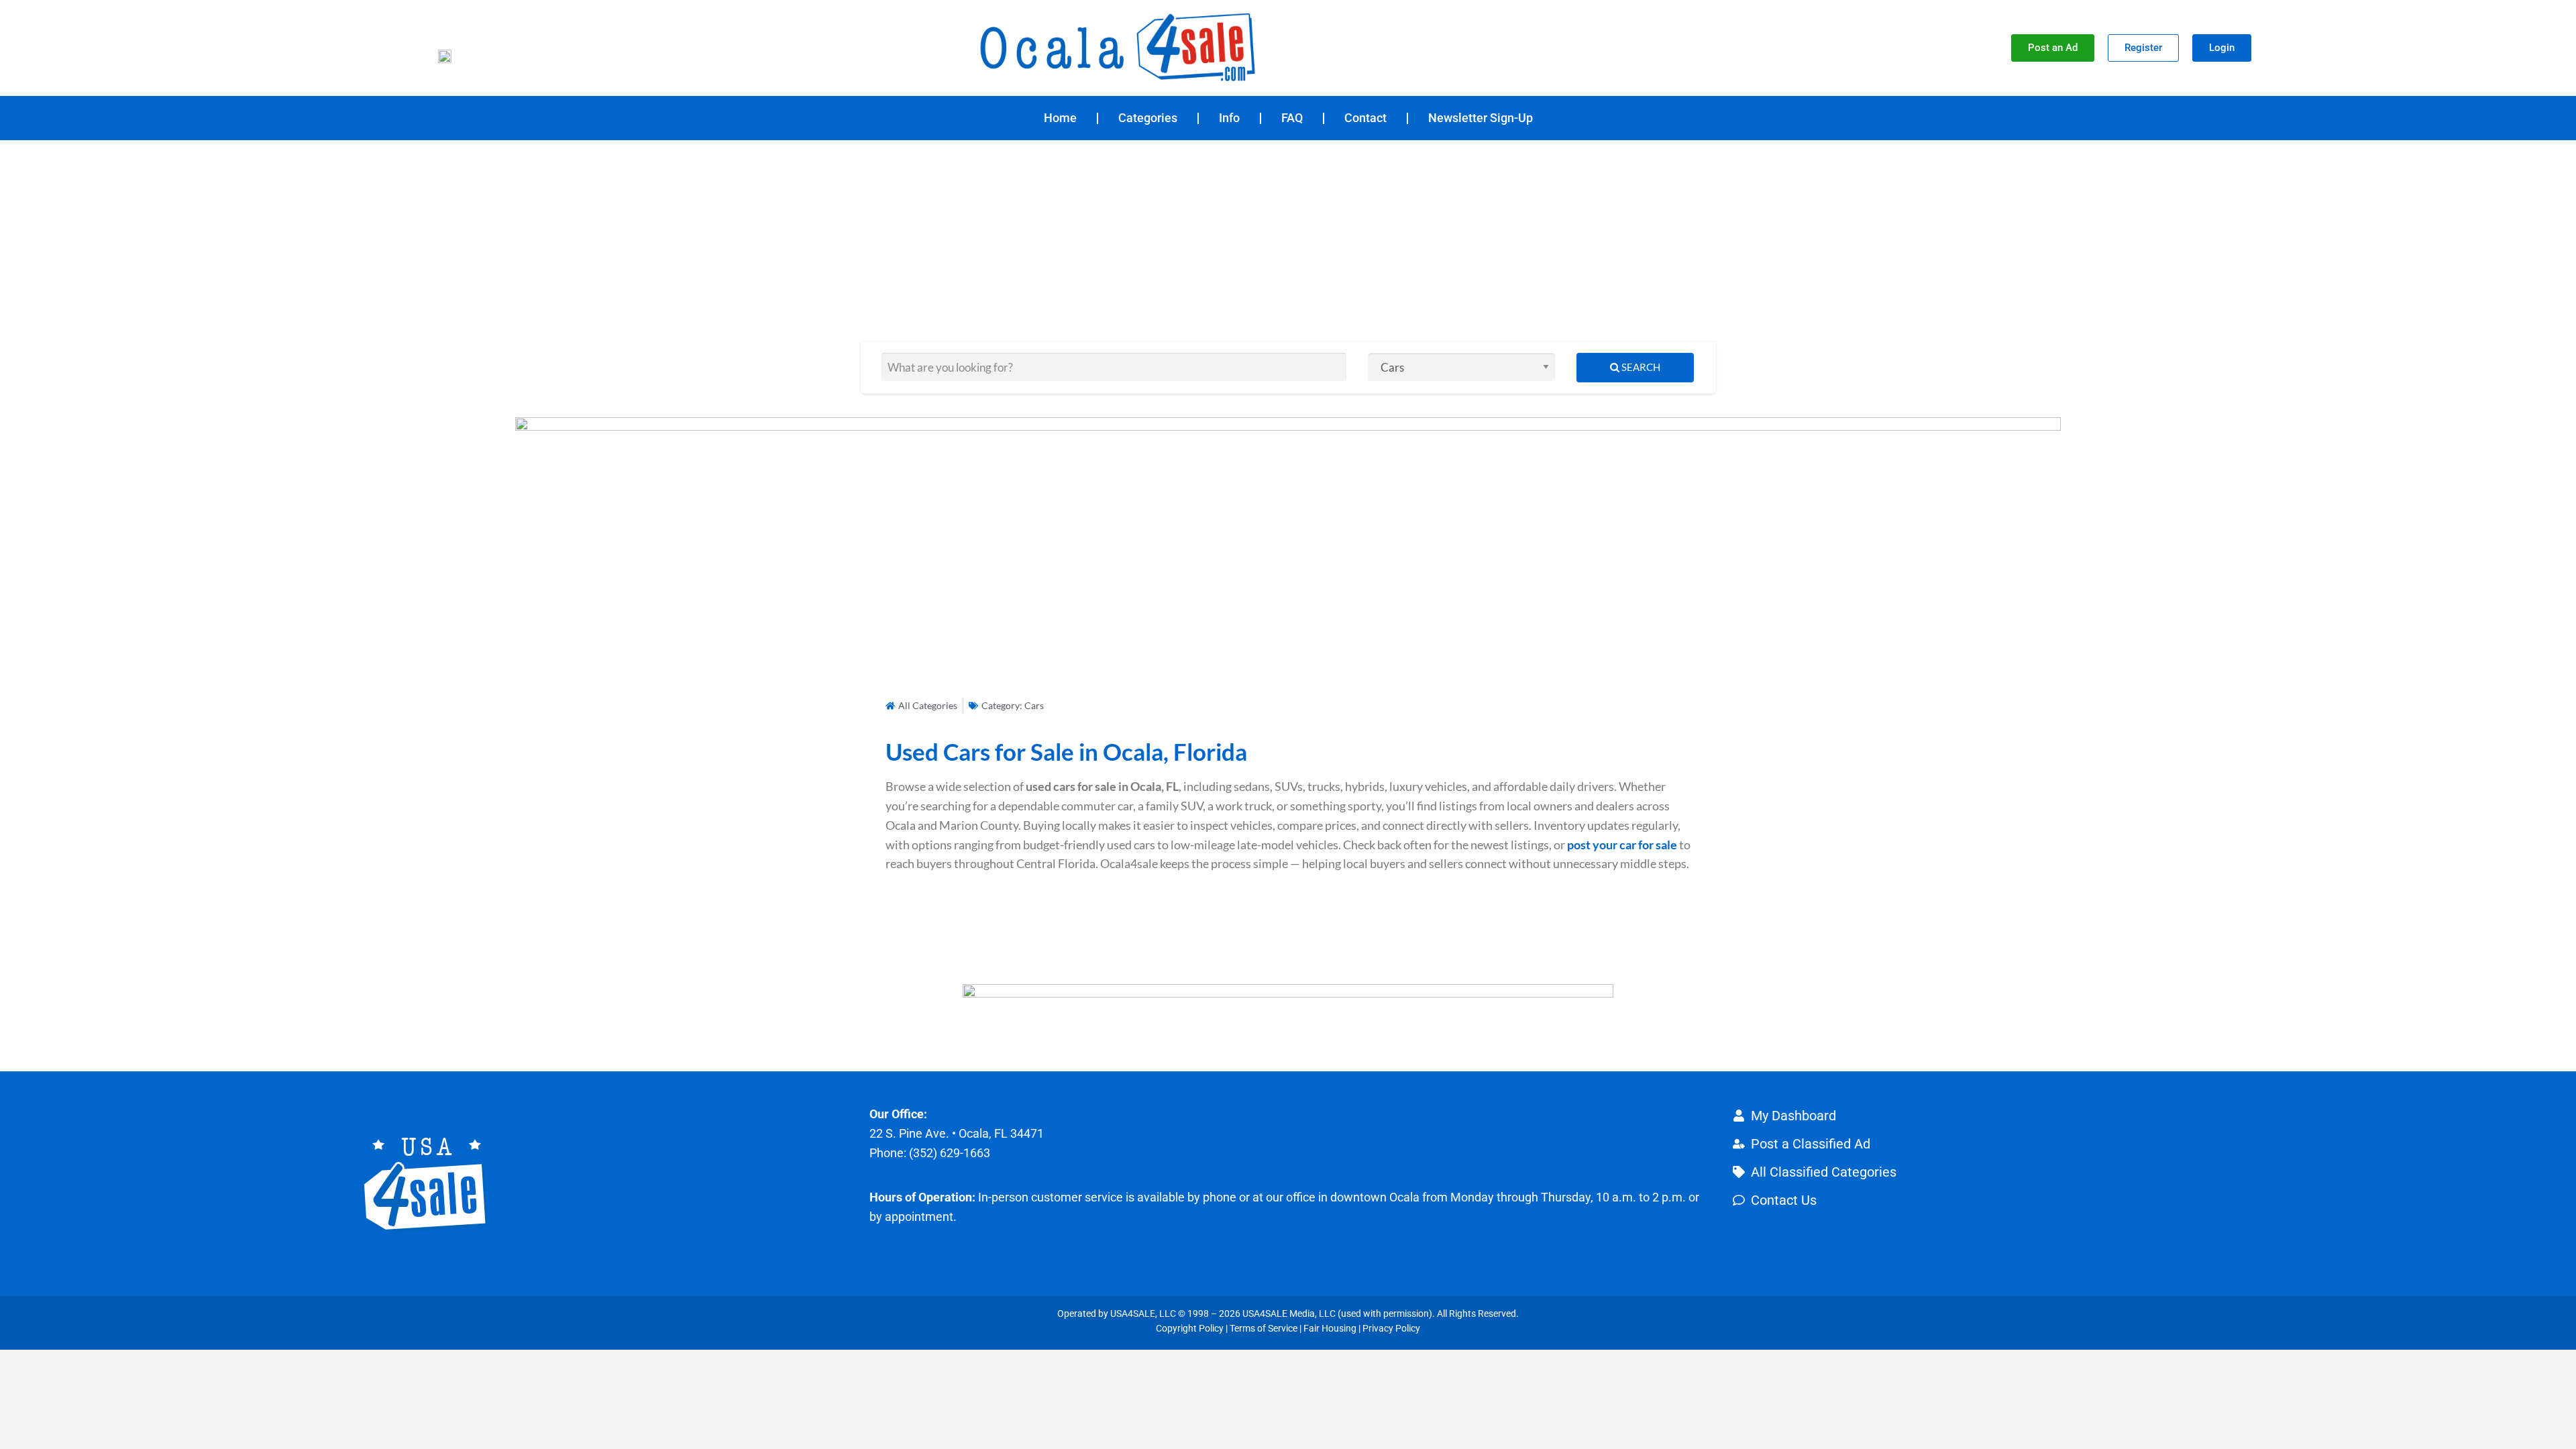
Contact (1365, 118)
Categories (1148, 118)
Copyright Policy (1190, 1328)
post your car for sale (1623, 845)
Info (1229, 118)
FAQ (1292, 118)
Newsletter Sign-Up (1481, 118)
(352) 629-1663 (950, 1153)
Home (1060, 118)
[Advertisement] (1288, 241)
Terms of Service (1264, 1328)
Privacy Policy (1391, 1328)
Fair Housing (1330, 1328)
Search (1640, 367)
